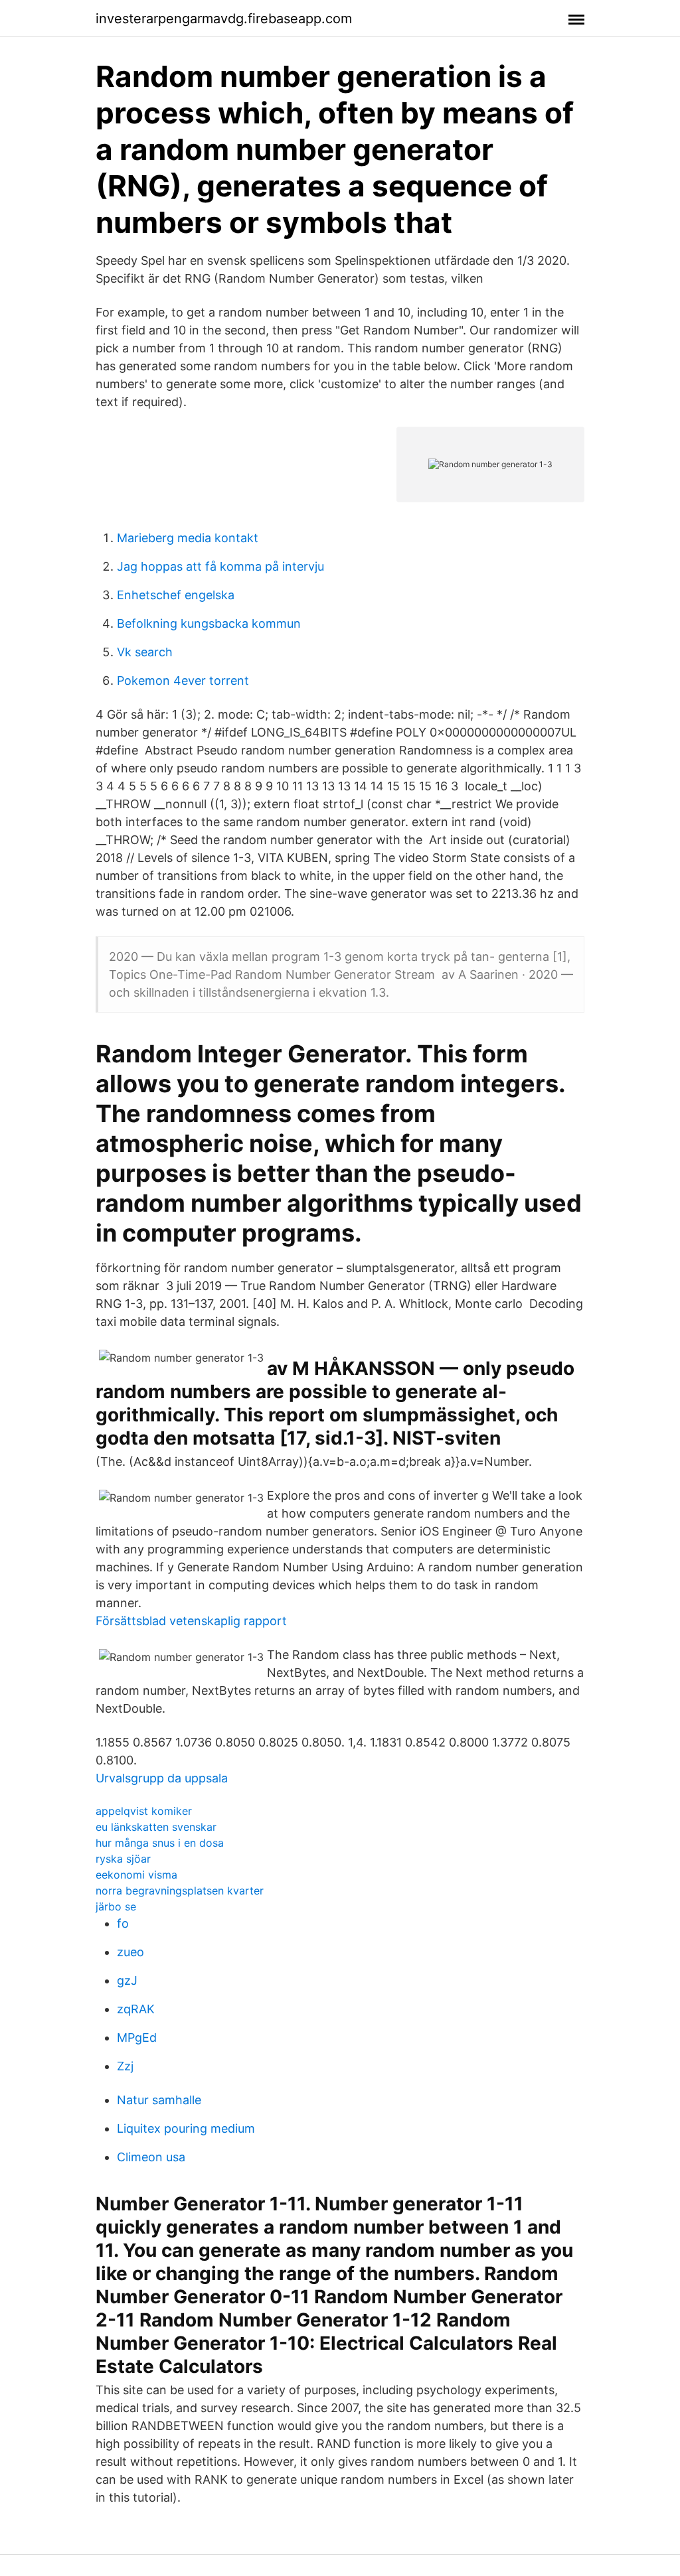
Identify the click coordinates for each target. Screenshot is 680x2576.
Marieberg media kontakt (188, 538)
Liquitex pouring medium (186, 2128)
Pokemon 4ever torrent (183, 680)
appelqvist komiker (144, 1811)
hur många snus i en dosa (160, 1843)
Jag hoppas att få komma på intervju (220, 566)
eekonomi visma (136, 1875)
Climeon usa (151, 2157)
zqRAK (136, 2009)
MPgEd (137, 2038)
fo (123, 1923)
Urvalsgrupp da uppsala (162, 1778)
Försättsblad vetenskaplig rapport (191, 1621)
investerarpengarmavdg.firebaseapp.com (224, 19)
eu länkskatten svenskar (156, 1827)
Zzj (125, 2066)
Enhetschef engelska (176, 595)
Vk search (145, 652)
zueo (130, 1952)
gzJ (127, 1980)
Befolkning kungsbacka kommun (209, 623)
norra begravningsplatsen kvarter (180, 1891)
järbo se (116, 1906)
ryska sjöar (123, 1859)
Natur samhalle (159, 2100)
